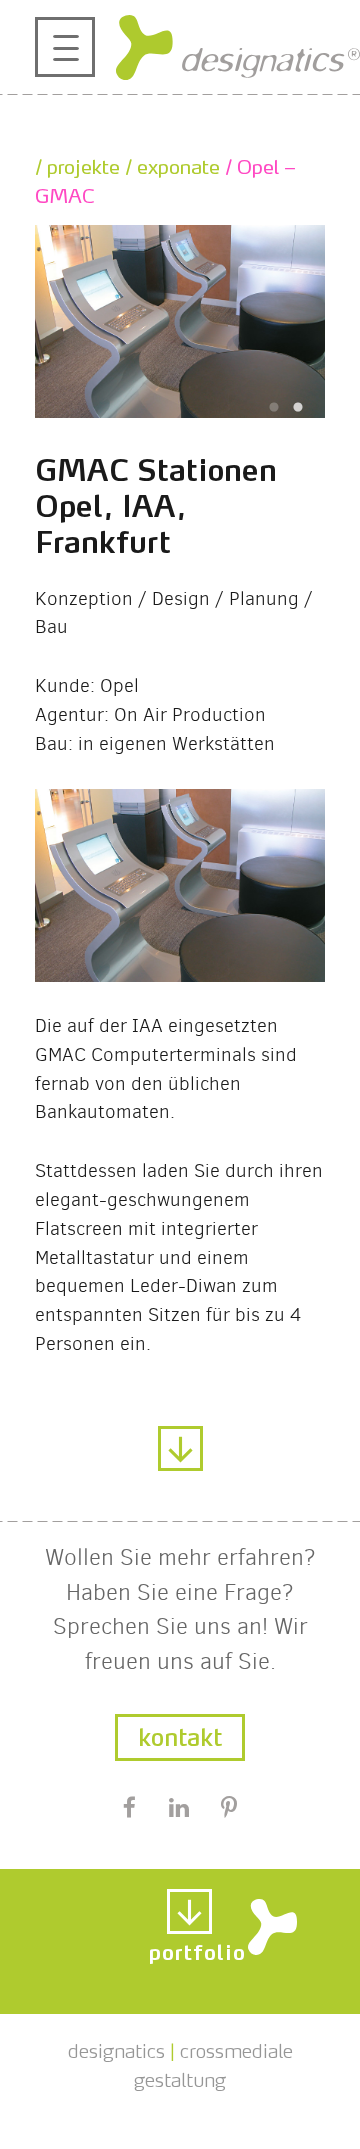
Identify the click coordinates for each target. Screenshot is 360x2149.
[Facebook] (129, 1810)
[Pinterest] (229, 1810)
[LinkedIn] (178, 1810)
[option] (180, 321)
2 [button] (298, 408)
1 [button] (274, 408)
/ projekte (77, 164)
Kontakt (180, 1734)
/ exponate (170, 164)
